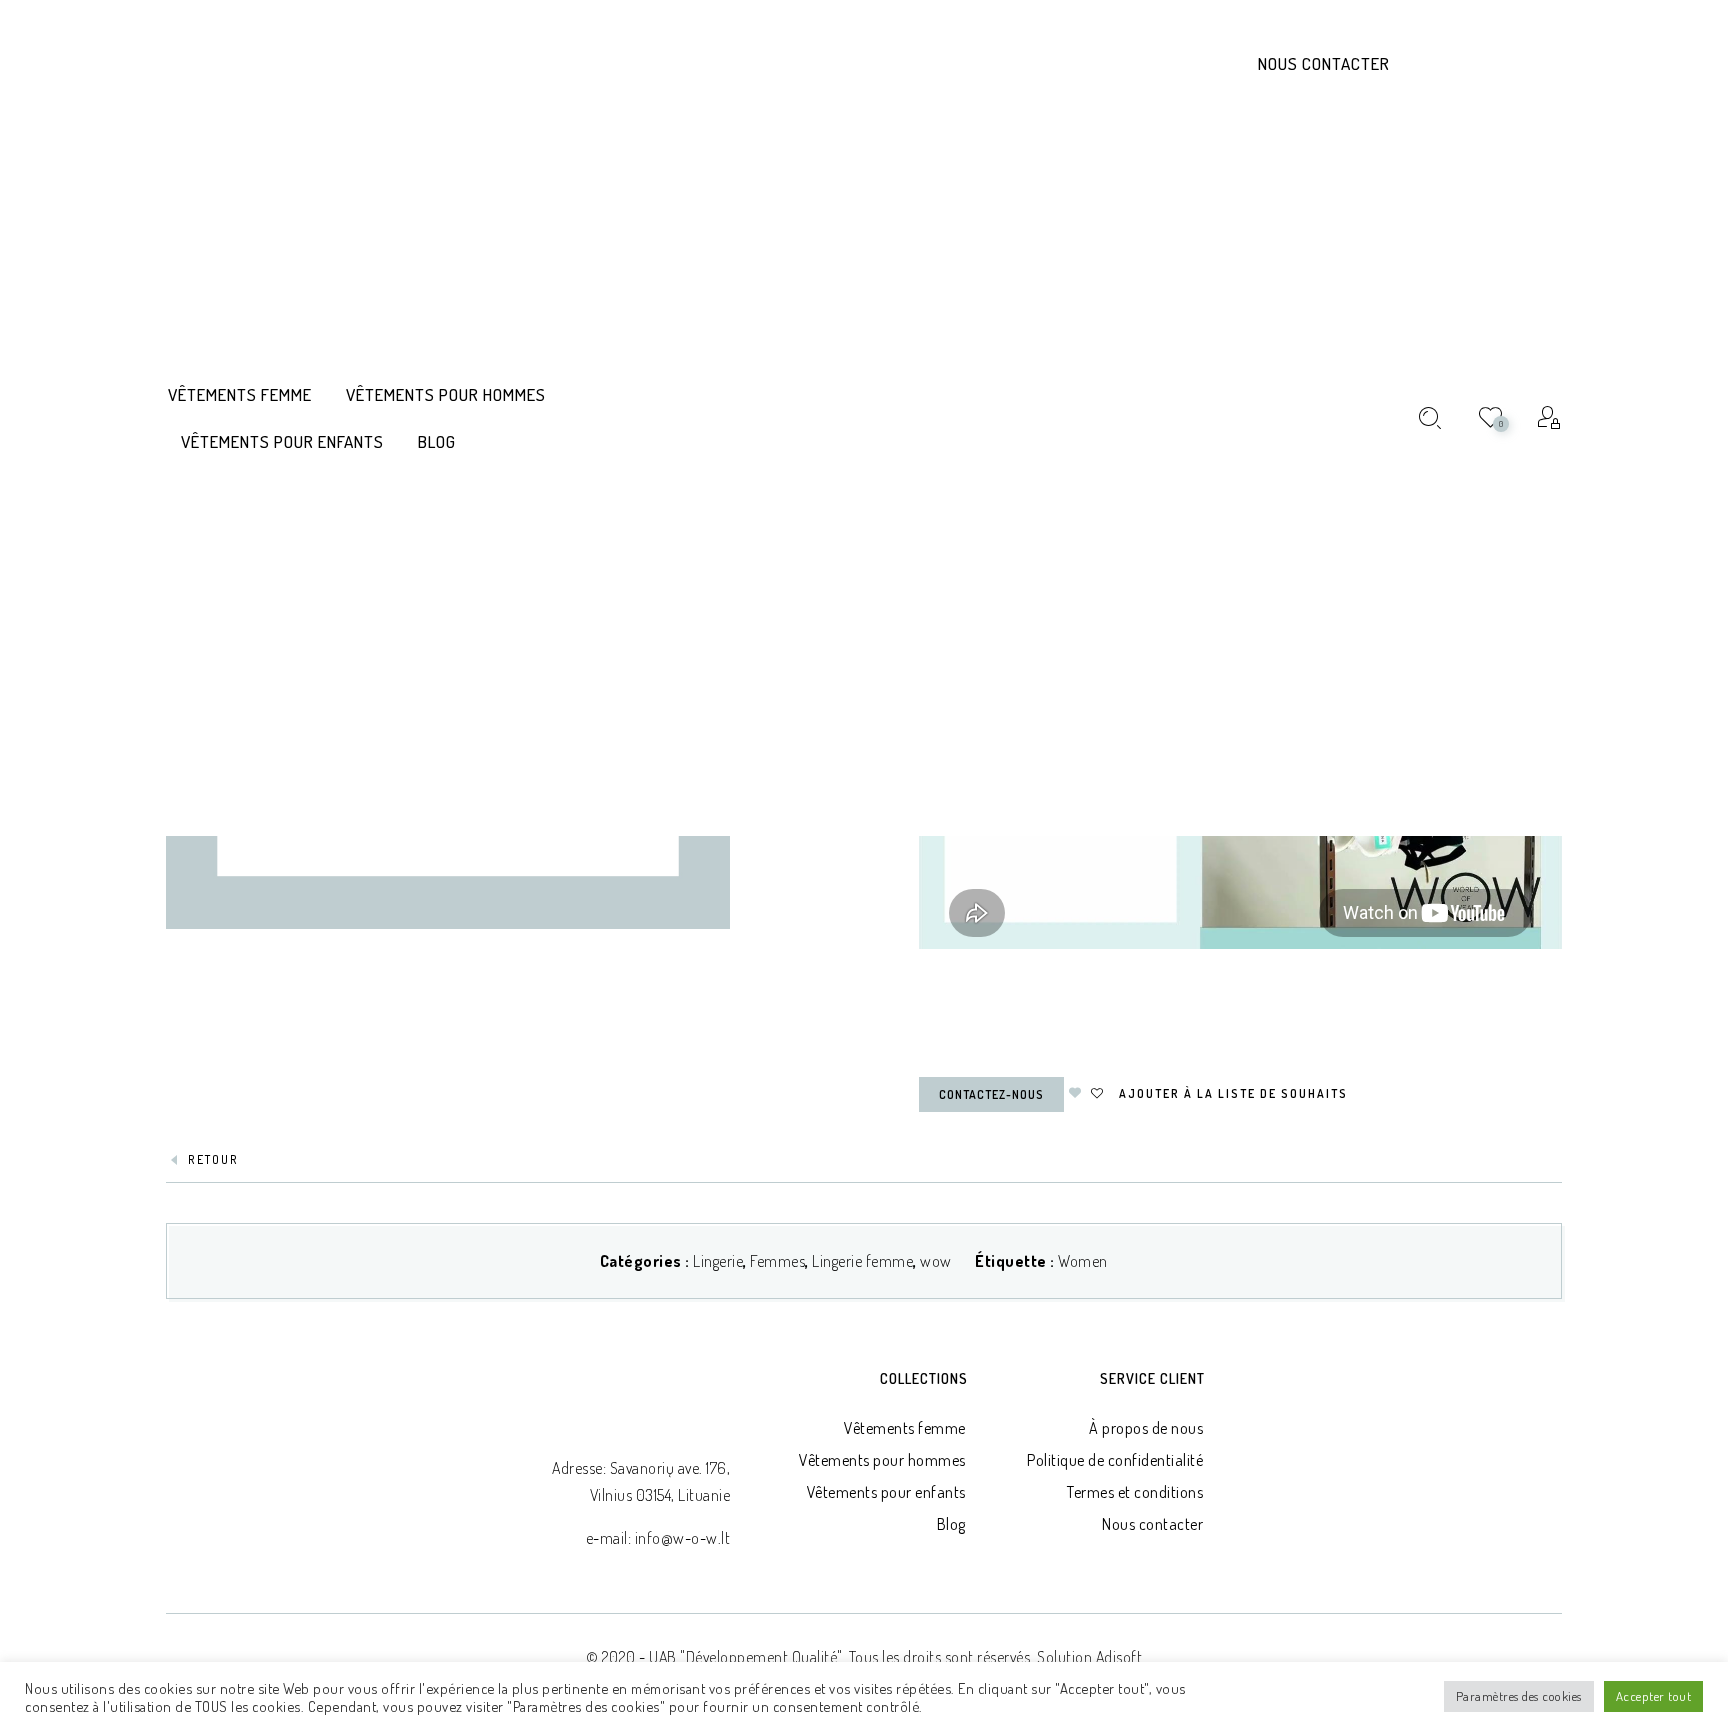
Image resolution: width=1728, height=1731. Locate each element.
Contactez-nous (991, 1094)
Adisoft (1119, 1657)
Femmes (777, 1261)
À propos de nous (1146, 1428)
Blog (951, 1524)
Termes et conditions (1135, 1492)
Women (1083, 1261)
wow (936, 1261)
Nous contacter (1324, 63)
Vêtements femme (905, 1428)
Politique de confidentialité (1115, 1460)
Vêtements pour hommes (882, 1460)
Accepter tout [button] (1654, 1696)
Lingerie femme (862, 1261)
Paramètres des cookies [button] (1519, 1696)
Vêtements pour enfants (886, 1492)
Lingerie (718, 1261)
